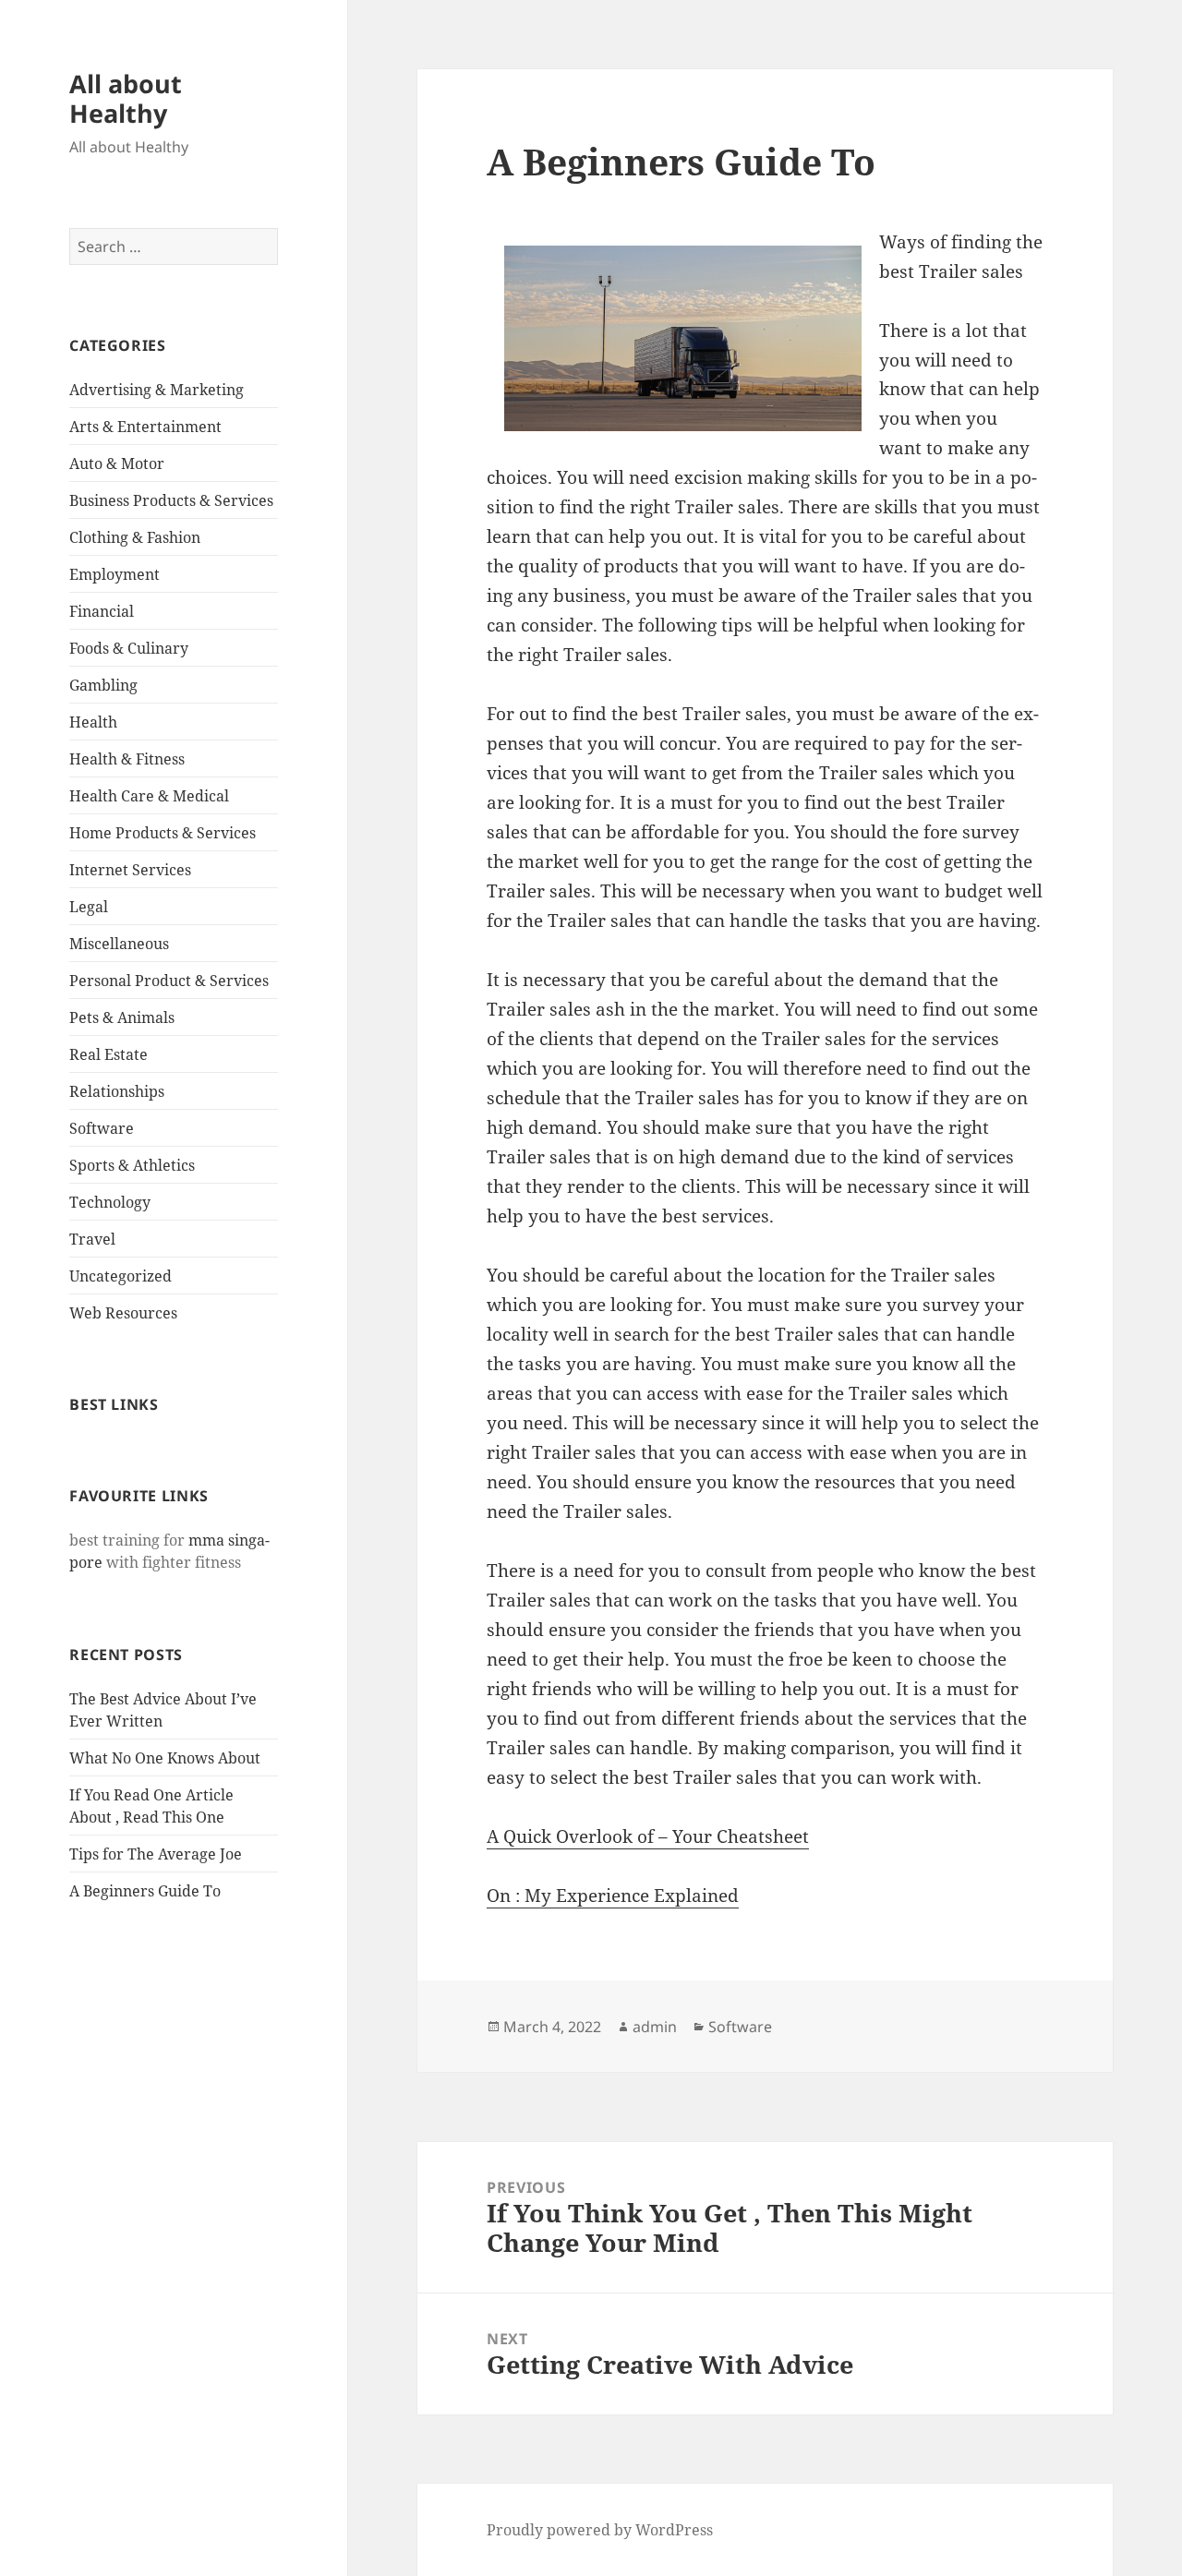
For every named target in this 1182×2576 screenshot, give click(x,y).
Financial (102, 611)
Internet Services (130, 870)
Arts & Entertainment (145, 427)
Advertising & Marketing (157, 390)
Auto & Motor (117, 463)
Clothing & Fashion (135, 537)
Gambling (103, 685)
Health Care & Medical (149, 796)
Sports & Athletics (132, 1165)
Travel (92, 1239)
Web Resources (123, 1313)
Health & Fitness (127, 759)
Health (93, 722)
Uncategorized (121, 1276)
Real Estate (109, 1054)
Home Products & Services (163, 833)
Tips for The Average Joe (156, 1854)
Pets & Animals (122, 1017)
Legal (89, 907)
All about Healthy (126, 98)
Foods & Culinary (129, 648)
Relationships (117, 1091)
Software (102, 1128)
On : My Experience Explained (613, 1896)
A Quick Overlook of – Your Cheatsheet (648, 1836)
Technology (110, 1202)
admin (655, 2027)
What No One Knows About (165, 1758)
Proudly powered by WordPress (600, 2530)
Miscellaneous (119, 944)
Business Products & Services (171, 500)
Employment (115, 574)
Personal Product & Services (169, 981)
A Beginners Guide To (145, 1891)
